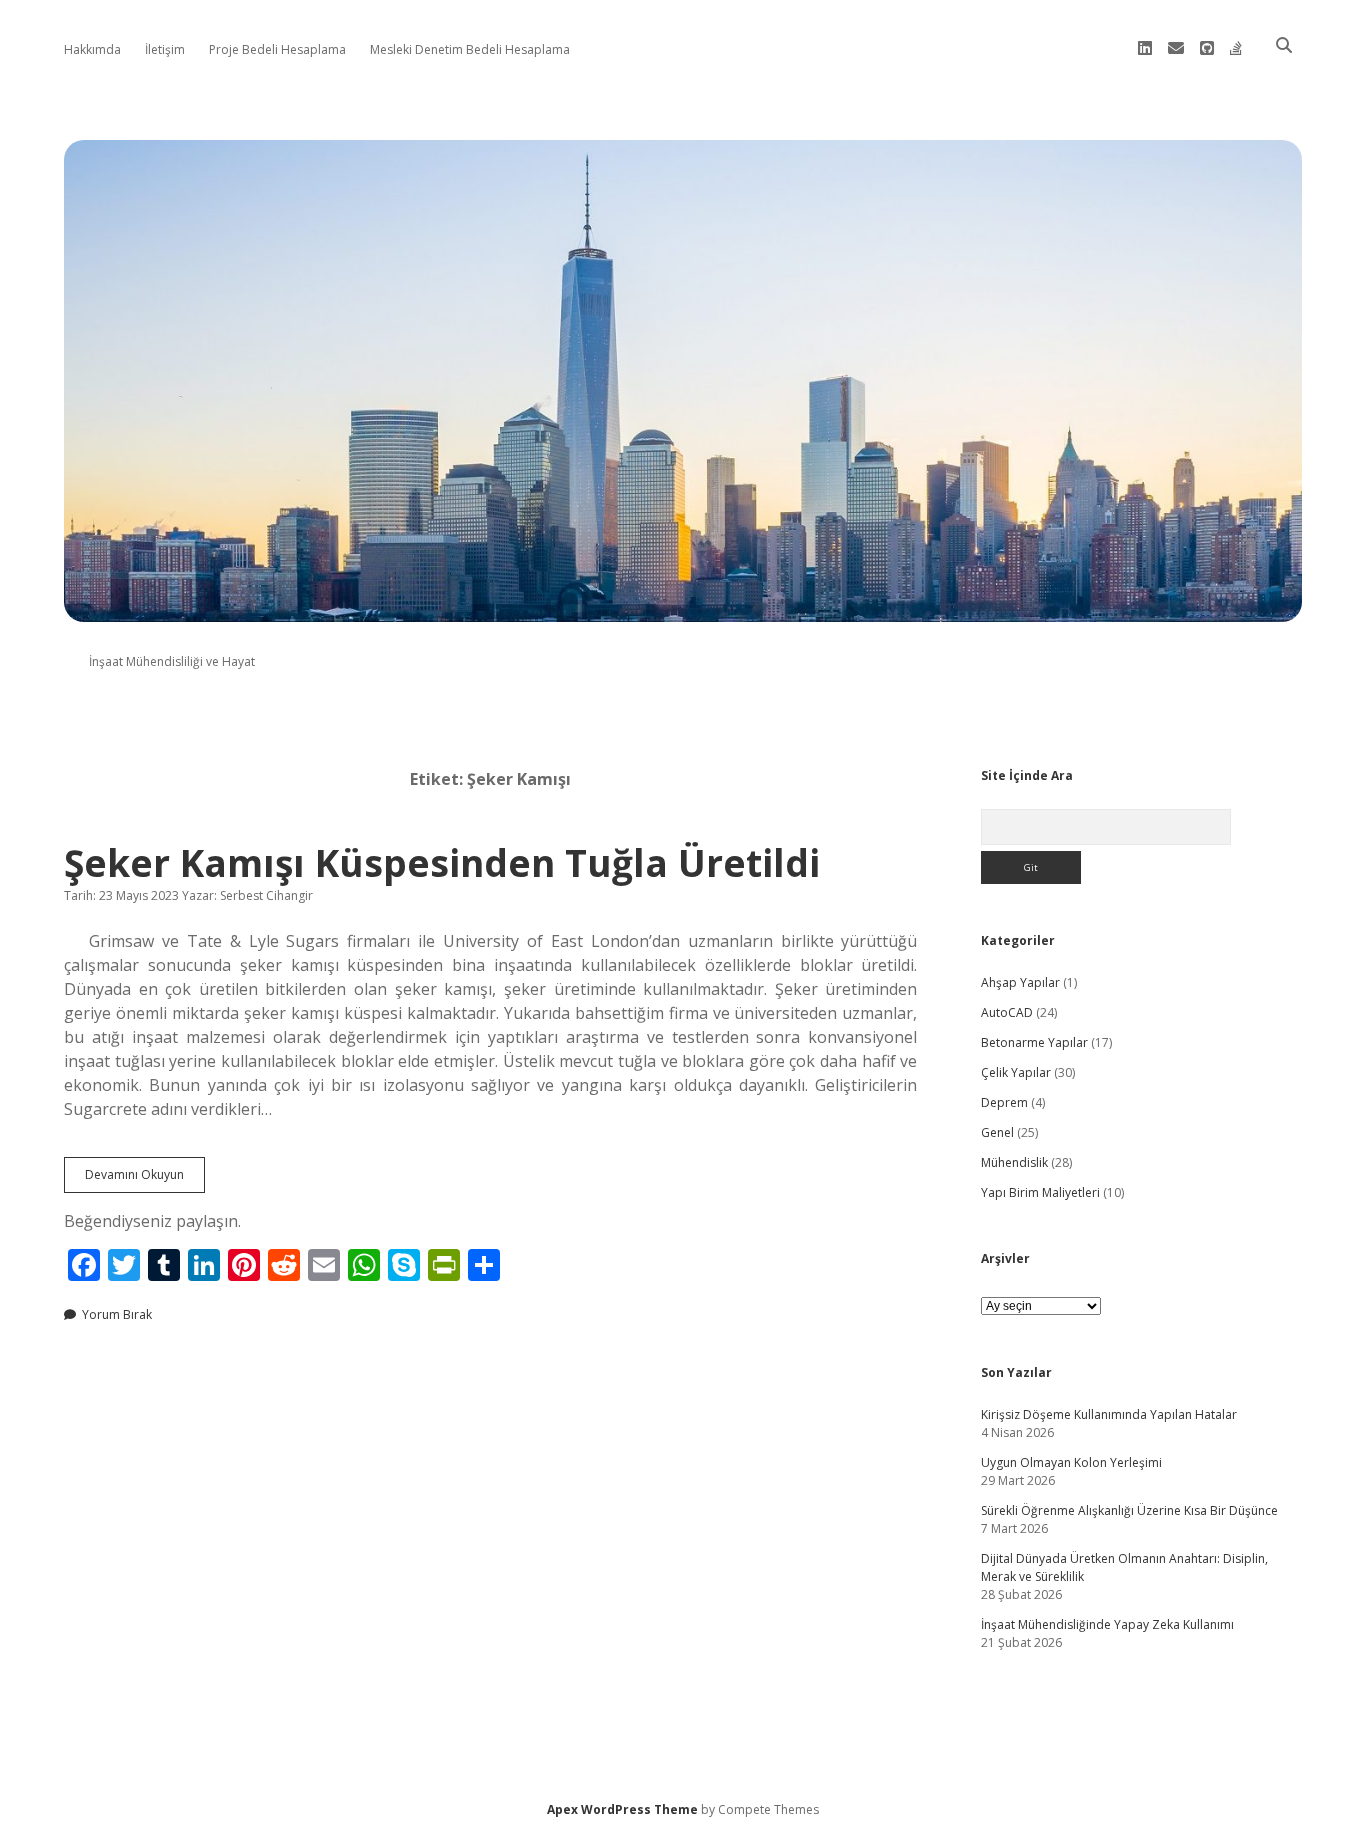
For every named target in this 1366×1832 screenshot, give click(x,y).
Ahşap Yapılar (1020, 982)
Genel (997, 1132)
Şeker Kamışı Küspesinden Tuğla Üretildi (442, 862)
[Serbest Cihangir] (683, 610)
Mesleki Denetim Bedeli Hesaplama (470, 49)
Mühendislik (1014, 1162)
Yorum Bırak (117, 1314)
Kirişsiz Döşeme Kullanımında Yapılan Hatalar (1109, 1414)
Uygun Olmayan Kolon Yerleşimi (1071, 1462)
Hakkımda (92, 49)
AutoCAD (1007, 1012)
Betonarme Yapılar (1034, 1042)
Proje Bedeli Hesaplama (277, 49)
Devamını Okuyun (145, 1179)
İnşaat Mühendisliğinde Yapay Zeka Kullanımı (1107, 1624)
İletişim (165, 49)
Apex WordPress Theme (622, 1809)
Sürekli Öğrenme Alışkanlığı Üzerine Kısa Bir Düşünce (1129, 1510)
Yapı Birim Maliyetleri (1040, 1192)
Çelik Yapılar (1016, 1072)
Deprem (1004, 1102)
